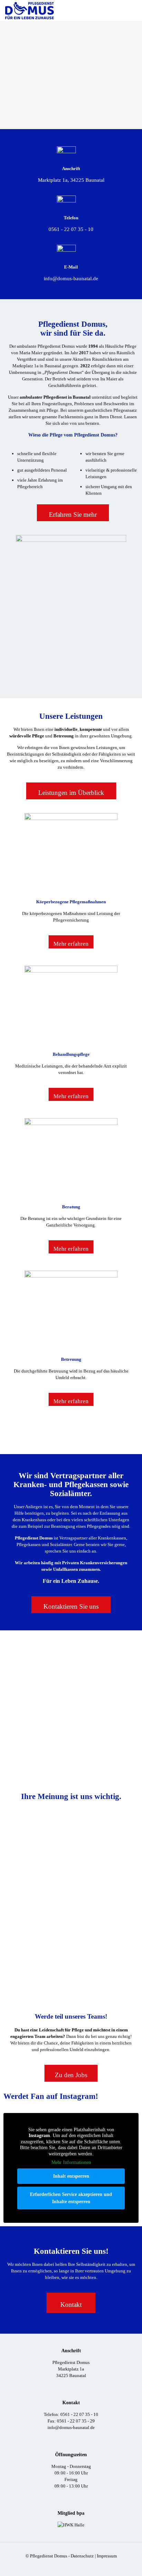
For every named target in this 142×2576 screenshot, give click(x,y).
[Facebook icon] (67, 2566)
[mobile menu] (133, 10)
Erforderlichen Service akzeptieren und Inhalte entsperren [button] (71, 2198)
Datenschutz (82, 2556)
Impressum (107, 2556)
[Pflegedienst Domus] (29, 10)
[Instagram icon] (75, 2566)
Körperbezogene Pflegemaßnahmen (71, 902)
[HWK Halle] (71, 2525)
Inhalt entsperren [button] (71, 2176)
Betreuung (71, 1359)
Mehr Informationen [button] (71, 2162)
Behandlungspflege (71, 1054)
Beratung (71, 1207)
